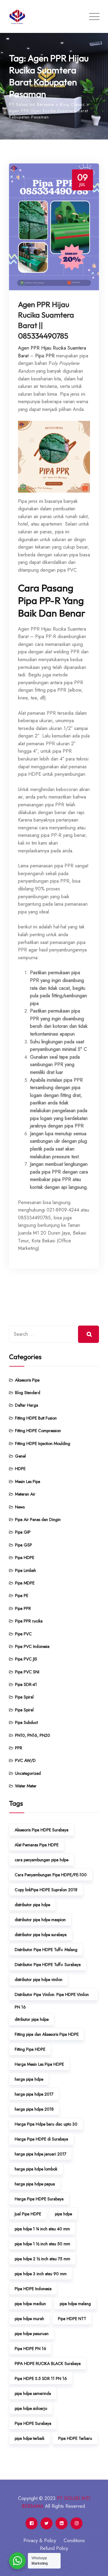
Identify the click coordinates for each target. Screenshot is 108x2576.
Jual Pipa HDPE (28, 2214)
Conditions (74, 2541)
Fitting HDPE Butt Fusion (36, 1418)
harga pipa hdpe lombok (36, 2169)
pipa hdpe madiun (30, 2304)
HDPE (20, 1469)
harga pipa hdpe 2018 (34, 2109)
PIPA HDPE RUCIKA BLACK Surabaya (48, 2364)
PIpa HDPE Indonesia (33, 2289)
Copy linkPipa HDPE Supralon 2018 (46, 1890)
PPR (19, 1748)
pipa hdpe (63, 2214)
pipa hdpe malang (75, 2304)
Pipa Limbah (25, 1570)
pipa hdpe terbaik (30, 2438)
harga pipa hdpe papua (35, 2184)
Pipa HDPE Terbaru (75, 2438)
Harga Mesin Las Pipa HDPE (39, 2064)
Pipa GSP (24, 1545)
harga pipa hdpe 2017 (34, 2094)
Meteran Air (25, 1494)
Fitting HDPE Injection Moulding (43, 1443)
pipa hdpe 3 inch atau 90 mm (41, 2274)
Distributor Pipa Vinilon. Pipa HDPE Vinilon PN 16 (52, 1996)
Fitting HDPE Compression (38, 1431)
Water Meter (26, 1786)
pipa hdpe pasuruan (32, 2334)
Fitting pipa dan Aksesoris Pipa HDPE (47, 2034)
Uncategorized (28, 1773)
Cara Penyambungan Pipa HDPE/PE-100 (51, 1875)
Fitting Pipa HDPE (30, 2049)
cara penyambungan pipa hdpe (42, 1860)
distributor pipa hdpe (32, 1905)
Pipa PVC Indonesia (32, 1646)
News (20, 1507)
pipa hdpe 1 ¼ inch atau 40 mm (42, 2229)
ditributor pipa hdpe (32, 2019)
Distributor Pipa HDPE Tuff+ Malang (46, 1950)
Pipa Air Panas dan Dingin (38, 1520)
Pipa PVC (23, 1634)
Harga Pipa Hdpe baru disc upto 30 (46, 2124)
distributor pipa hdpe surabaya (41, 1935)
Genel (20, 1456)
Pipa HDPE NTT (72, 2319)
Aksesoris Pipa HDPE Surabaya (42, 1830)
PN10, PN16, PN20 (33, 1735)
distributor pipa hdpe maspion (40, 1920)
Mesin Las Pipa (28, 1481)
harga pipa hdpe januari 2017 (40, 2154)
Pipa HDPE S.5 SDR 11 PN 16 (41, 2378)
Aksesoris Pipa (27, 1380)
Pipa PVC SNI (27, 1672)
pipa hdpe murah (29, 2319)
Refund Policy (54, 2548)
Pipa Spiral (24, 1697)
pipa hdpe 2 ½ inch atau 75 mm (42, 2259)
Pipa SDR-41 (26, 1684)
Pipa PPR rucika (29, 1621)
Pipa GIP (23, 1532)
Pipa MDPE (25, 1583)
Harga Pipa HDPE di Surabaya (41, 2139)
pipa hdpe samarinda (33, 2393)
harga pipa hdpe (29, 2079)
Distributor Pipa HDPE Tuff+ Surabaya (48, 1965)
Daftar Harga (27, 1405)
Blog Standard (28, 1393)
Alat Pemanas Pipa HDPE (37, 1845)
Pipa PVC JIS (26, 1659)
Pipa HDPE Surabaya (33, 2423)
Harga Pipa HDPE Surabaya (39, 2199)
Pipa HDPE (25, 1558)
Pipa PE (22, 1596)
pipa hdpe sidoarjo (31, 2408)
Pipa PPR (23, 1608)
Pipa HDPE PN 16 (30, 2349)
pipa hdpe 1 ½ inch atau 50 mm (42, 2244)
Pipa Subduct (26, 1722)
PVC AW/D (25, 1760)
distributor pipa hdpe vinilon (39, 1980)
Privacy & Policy (40, 2541)
